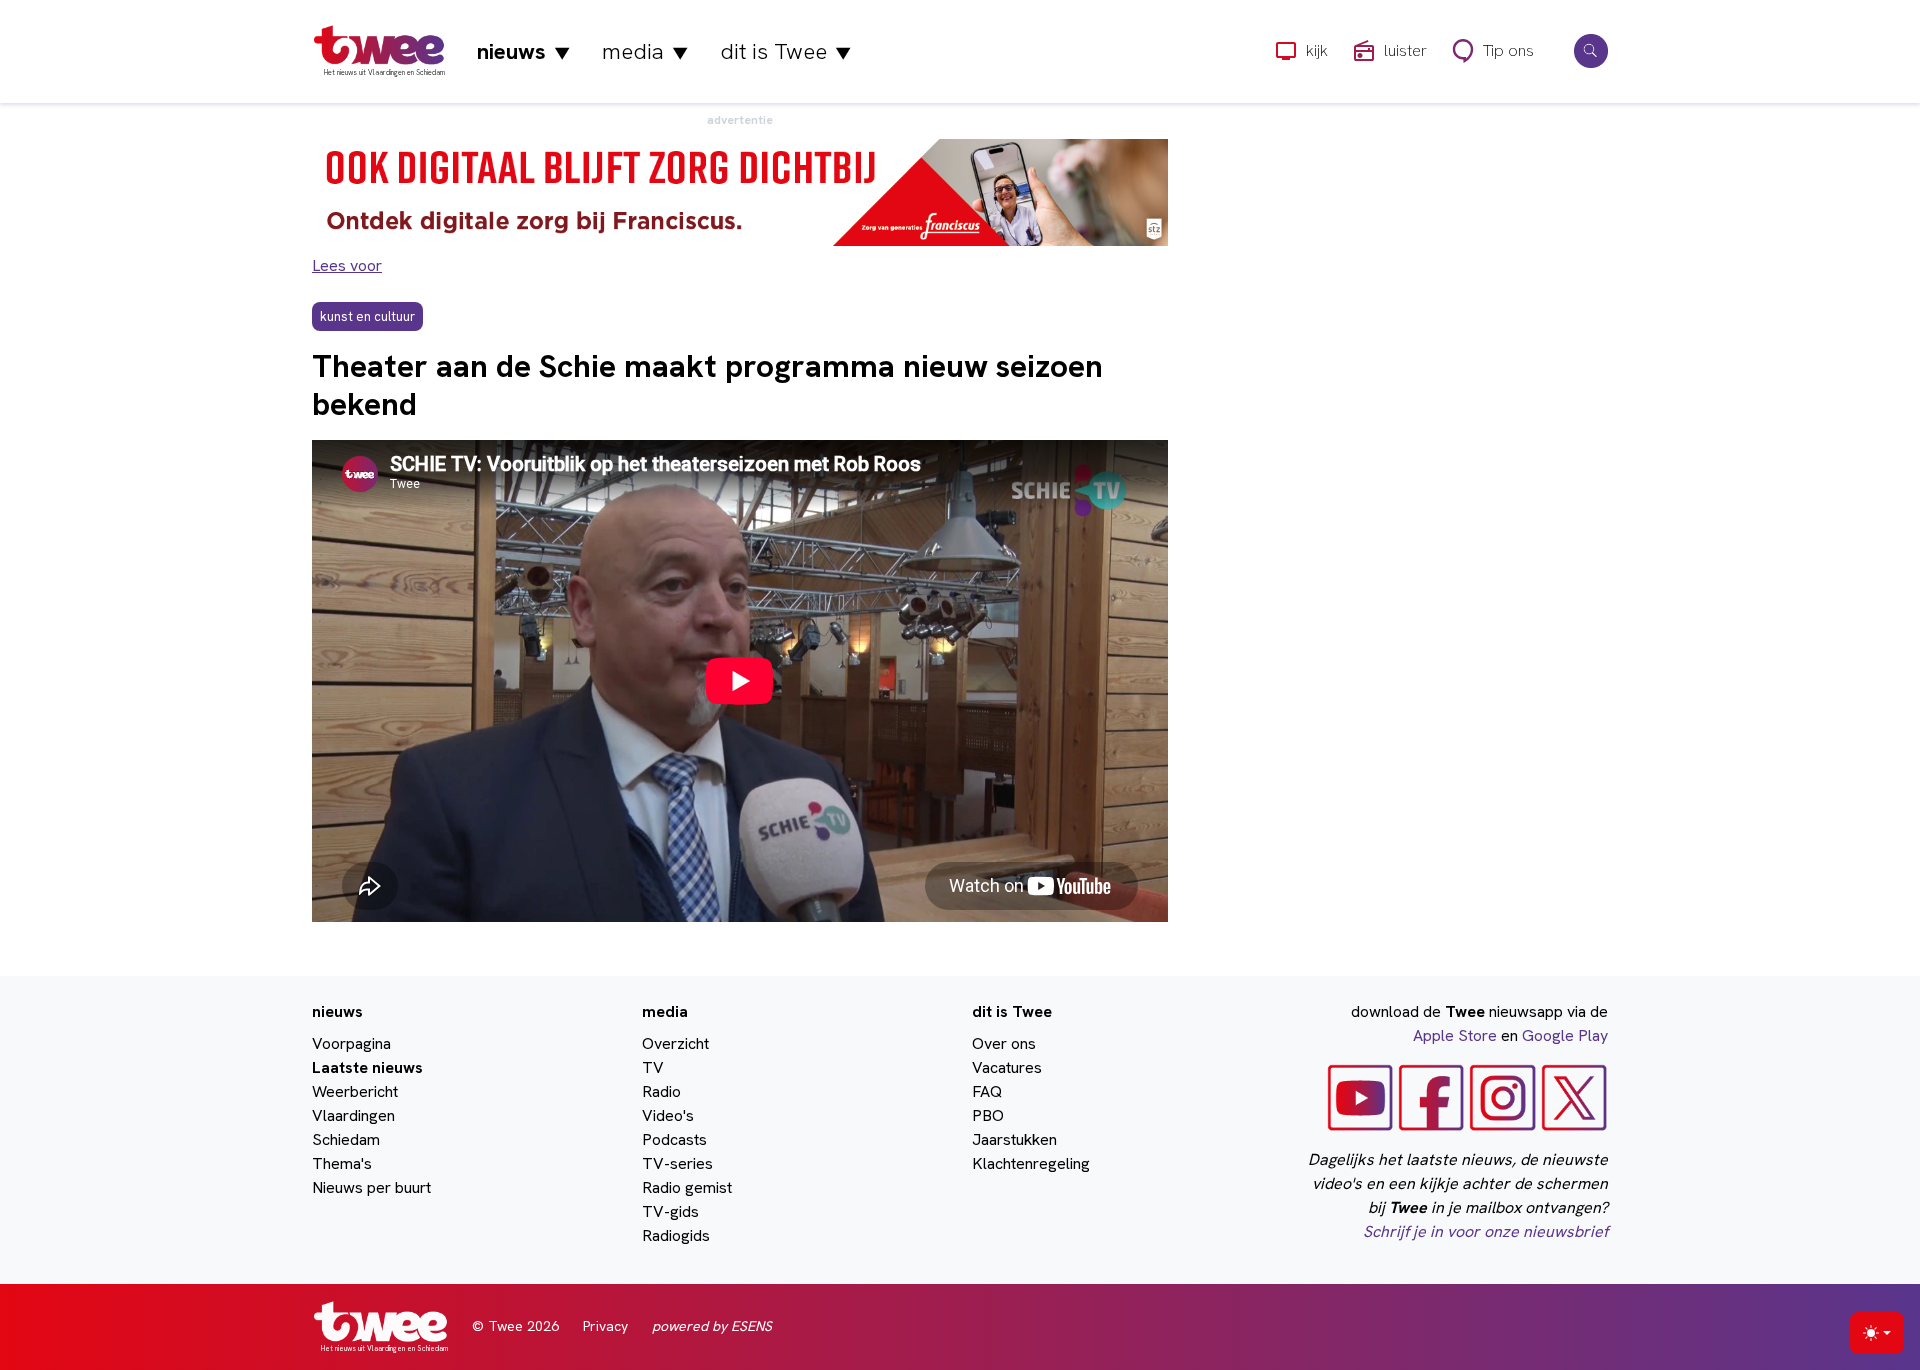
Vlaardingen (353, 1115)
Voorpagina (351, 1043)
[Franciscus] (740, 191)
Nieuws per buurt (371, 1187)
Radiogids (676, 1235)
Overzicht (675, 1043)
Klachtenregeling (1031, 1163)
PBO (988, 1115)
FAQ (987, 1091)
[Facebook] (1431, 1096)
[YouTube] (1360, 1096)
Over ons (1004, 1043)
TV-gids (670, 1211)
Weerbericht (355, 1091)
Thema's (342, 1163)
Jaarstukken (1014, 1139)
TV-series (677, 1163)
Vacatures (1007, 1067)
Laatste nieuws (367, 1067)
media (645, 51)
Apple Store (1455, 1035)
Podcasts (674, 1139)
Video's (668, 1115)
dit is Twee (785, 51)
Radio (661, 1091)
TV (653, 1067)
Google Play (1565, 1035)
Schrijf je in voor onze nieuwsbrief (1485, 1231)
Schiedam (346, 1139)
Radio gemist (687, 1187)
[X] (1574, 1096)
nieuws (523, 51)
